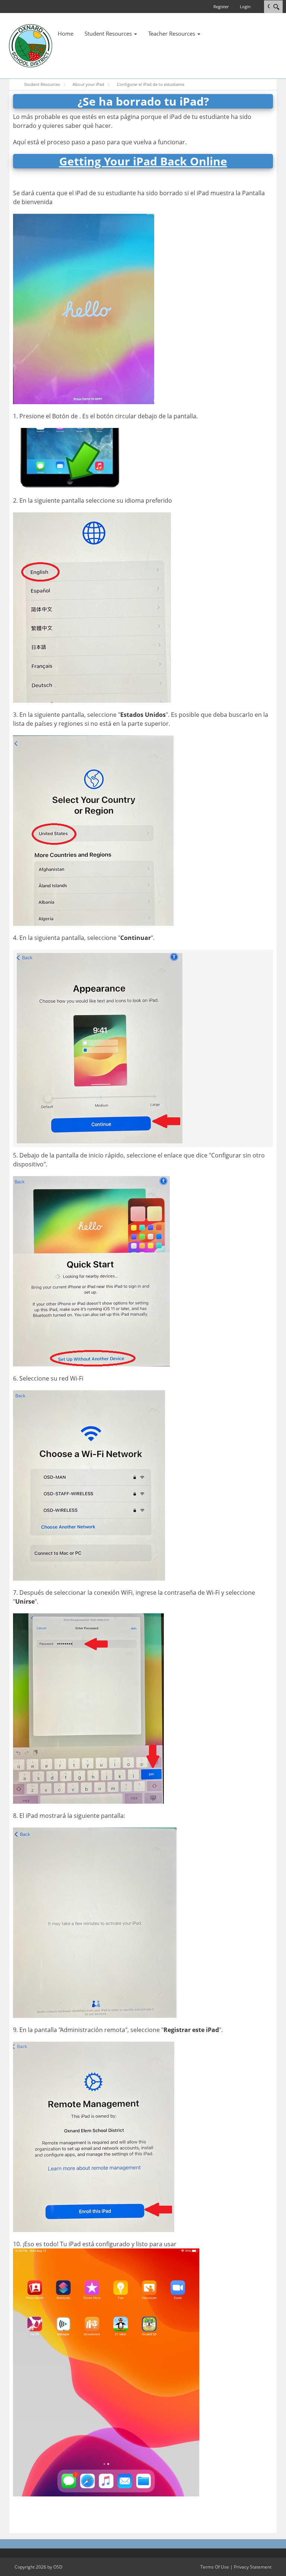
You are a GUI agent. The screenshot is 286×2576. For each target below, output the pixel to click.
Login (245, 7)
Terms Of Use (215, 2567)
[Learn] (31, 45)
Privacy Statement (253, 2567)
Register (221, 7)
